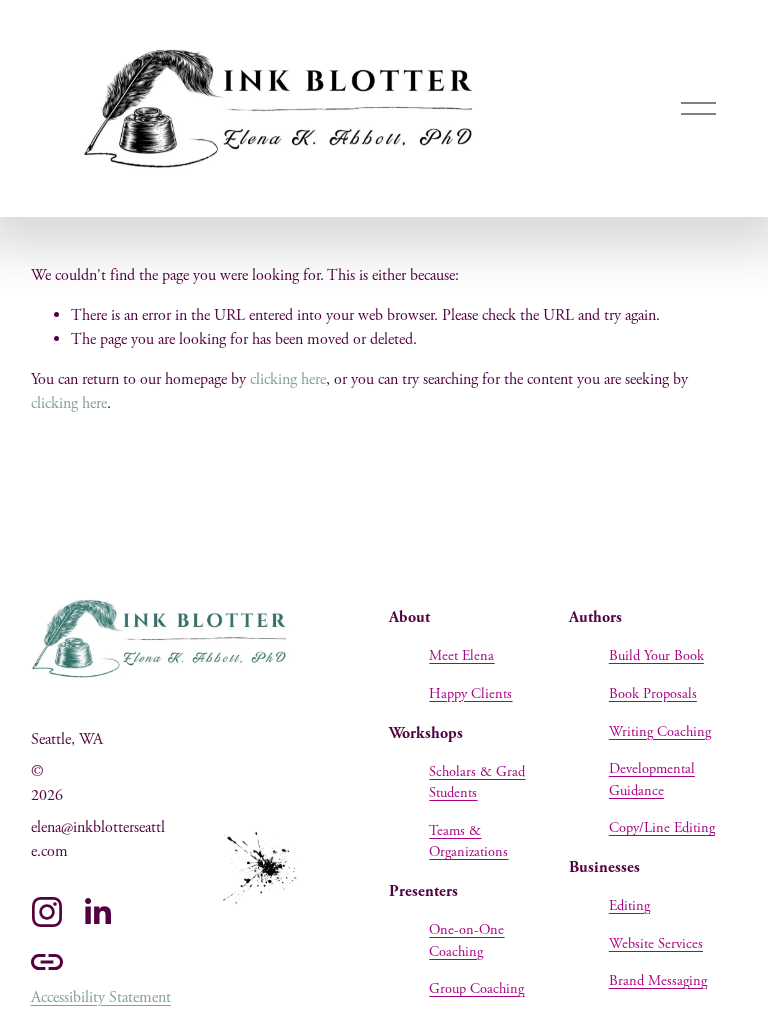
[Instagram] (47, 912)
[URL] (47, 962)
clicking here (288, 379)
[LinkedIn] (97, 912)
